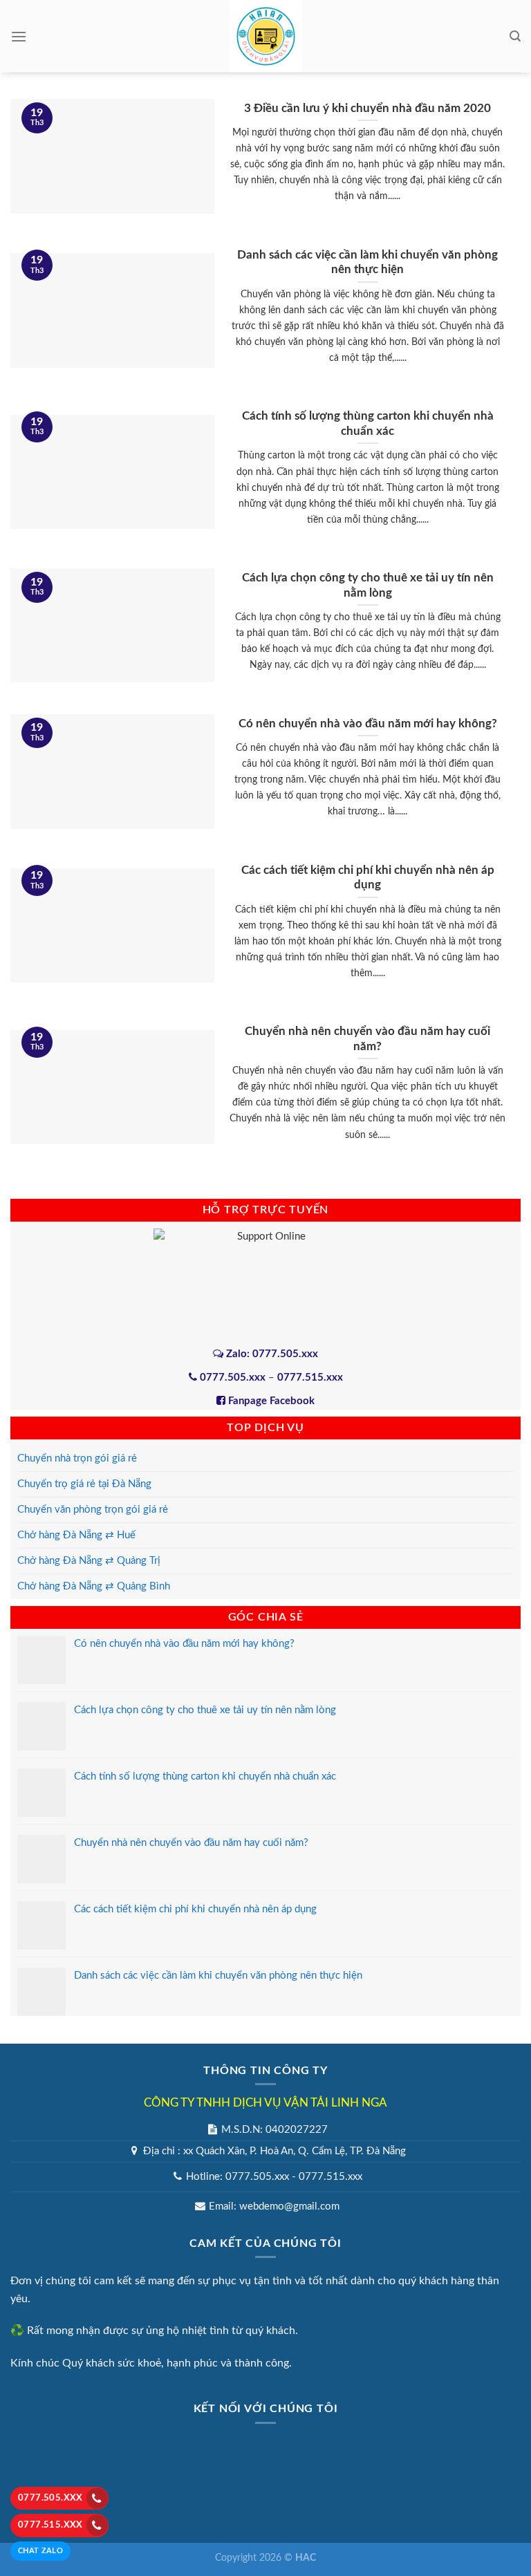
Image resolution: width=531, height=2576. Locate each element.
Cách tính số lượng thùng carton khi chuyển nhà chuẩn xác (205, 1776)
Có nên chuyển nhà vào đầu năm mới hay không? (184, 1644)
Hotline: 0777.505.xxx (237, 2177)
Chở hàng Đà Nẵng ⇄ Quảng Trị (89, 1561)
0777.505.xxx (50, 2498)
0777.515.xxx (50, 2525)
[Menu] (19, 36)
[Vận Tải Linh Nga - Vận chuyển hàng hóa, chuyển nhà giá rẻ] (265, 36)
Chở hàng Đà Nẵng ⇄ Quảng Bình (94, 1586)
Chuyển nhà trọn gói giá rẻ (77, 1458)
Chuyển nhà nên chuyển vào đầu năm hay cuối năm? (191, 1843)
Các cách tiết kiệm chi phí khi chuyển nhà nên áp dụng (195, 1909)
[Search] (515, 36)
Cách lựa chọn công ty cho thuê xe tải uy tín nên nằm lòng (205, 1710)
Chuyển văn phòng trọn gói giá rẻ (93, 1510)
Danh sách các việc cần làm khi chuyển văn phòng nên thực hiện (218, 1976)
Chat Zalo (40, 2551)
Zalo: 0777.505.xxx (271, 1354)
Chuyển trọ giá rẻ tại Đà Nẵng (84, 1484)
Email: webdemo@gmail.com (274, 2206)
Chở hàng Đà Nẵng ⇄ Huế (76, 1535)
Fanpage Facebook (270, 1401)
